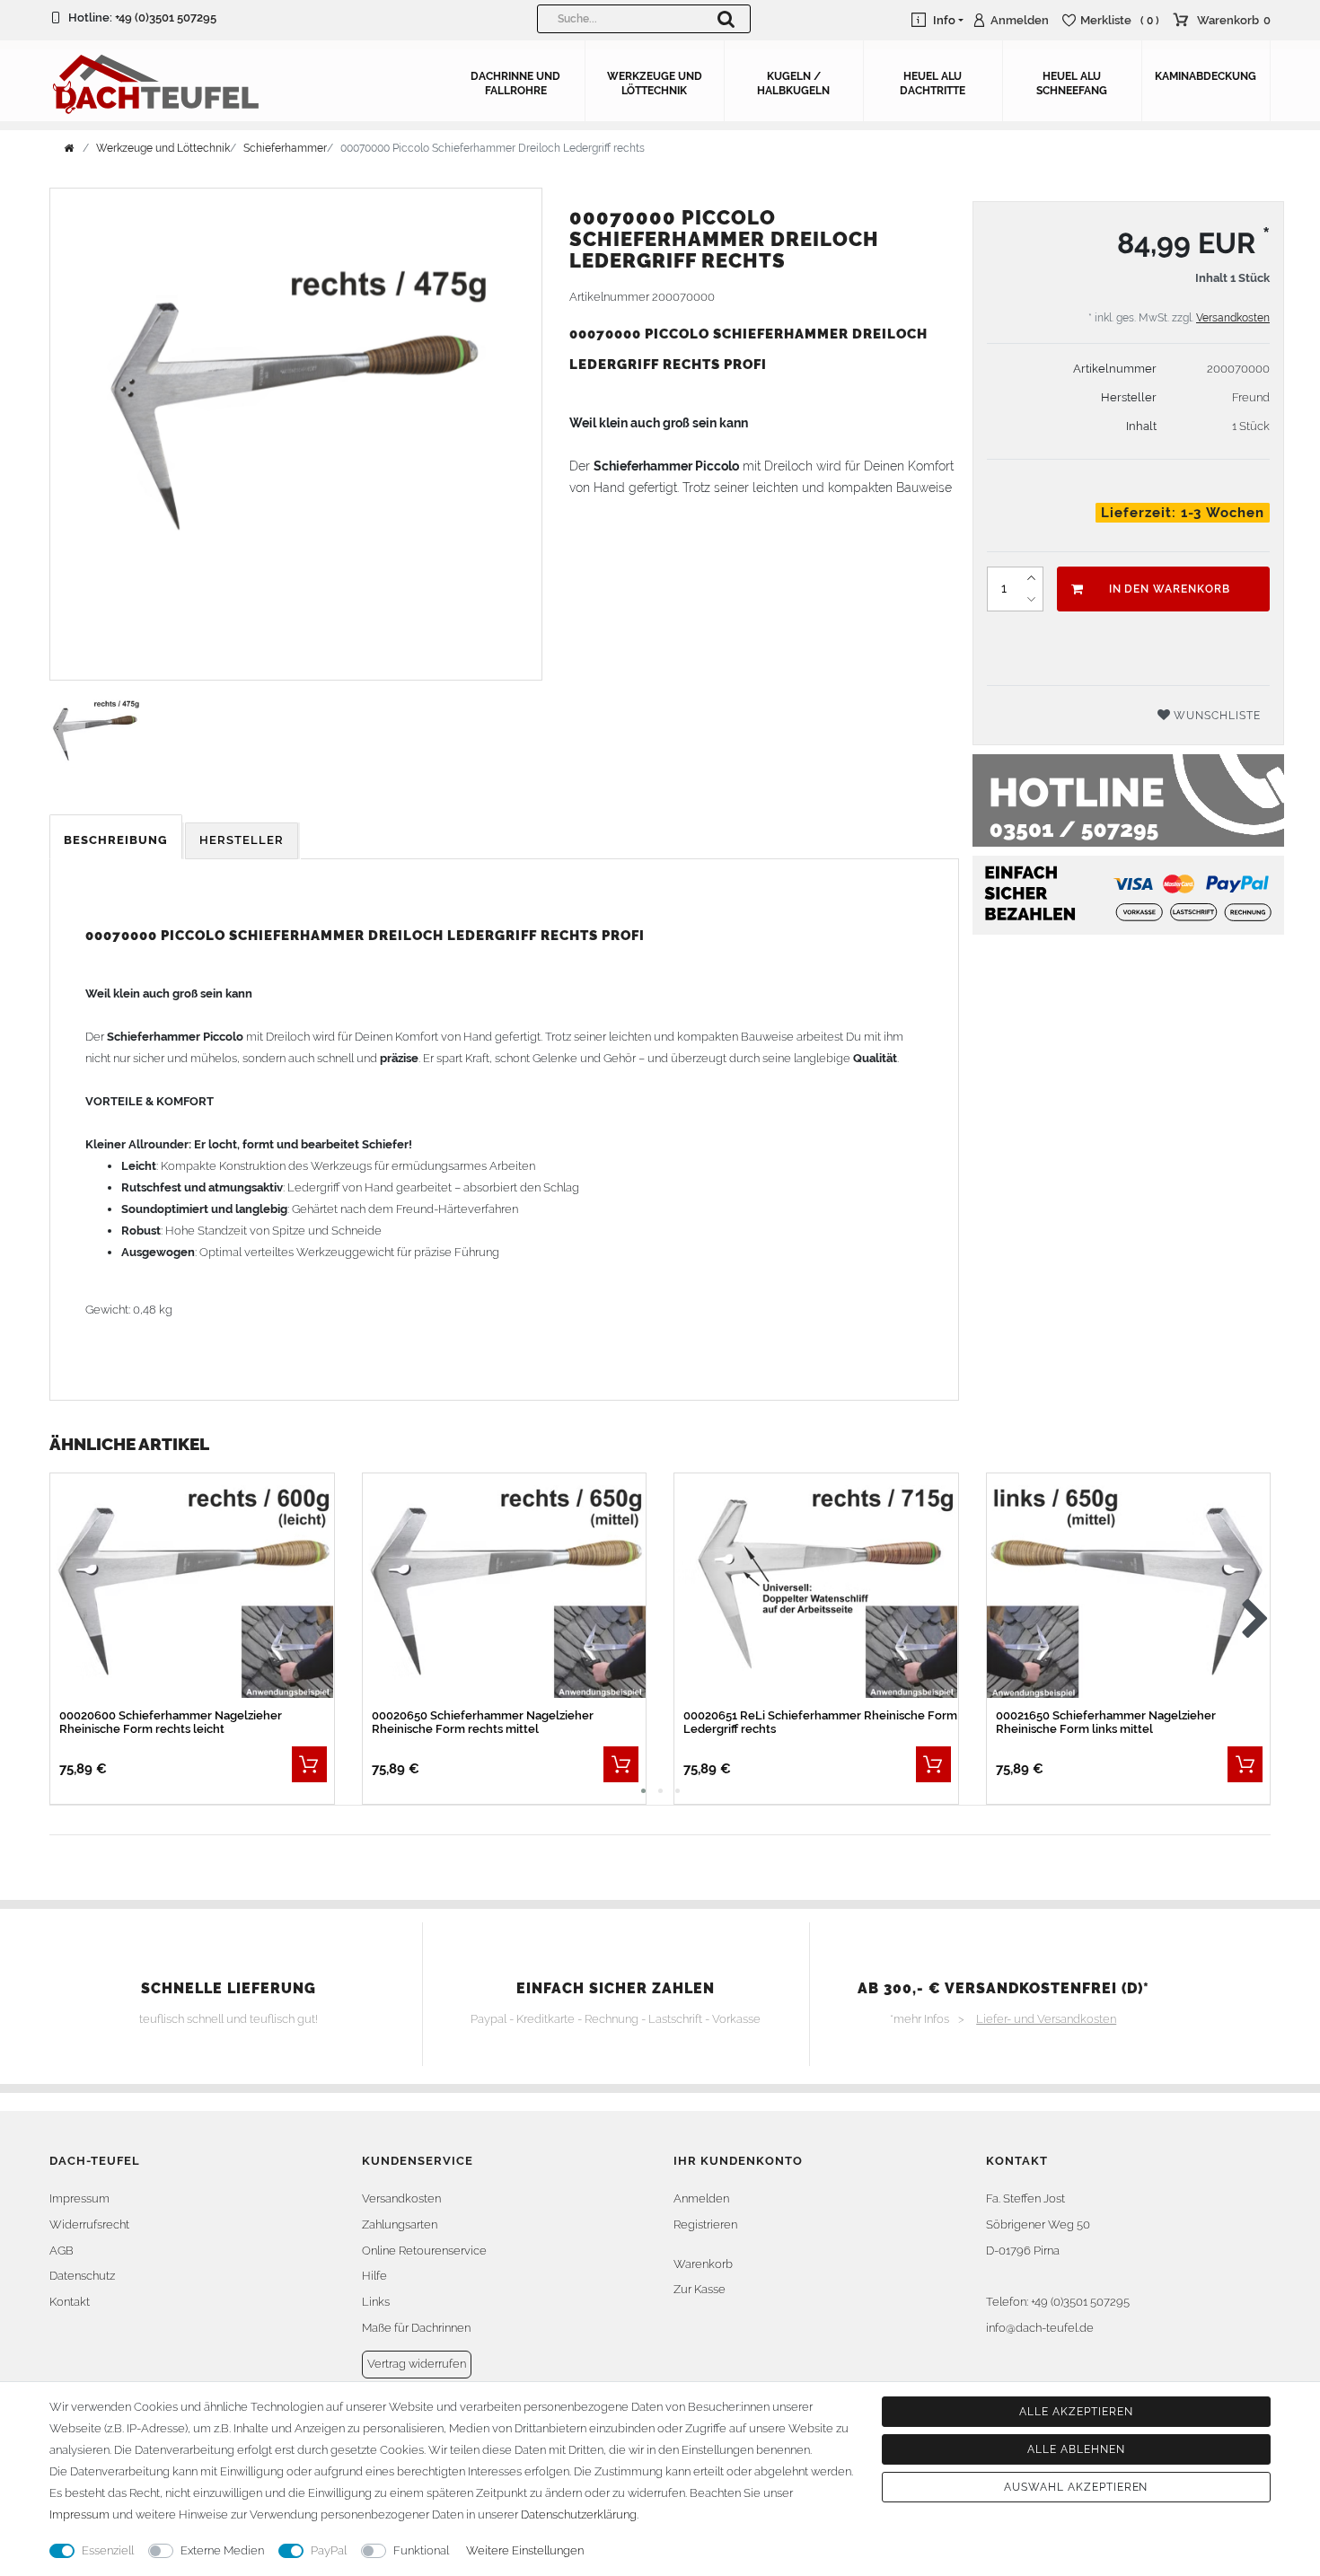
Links (376, 2302)
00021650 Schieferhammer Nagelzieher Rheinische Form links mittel (1106, 1722)
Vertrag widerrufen (417, 2364)
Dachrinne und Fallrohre (515, 84)
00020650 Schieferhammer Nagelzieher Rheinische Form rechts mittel (483, 1722)
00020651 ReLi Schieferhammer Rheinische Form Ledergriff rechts (820, 1722)
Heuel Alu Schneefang (1072, 84)
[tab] (117, 841)
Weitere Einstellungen (525, 2550)
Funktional (421, 2550)
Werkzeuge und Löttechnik (655, 84)
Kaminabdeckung (1206, 76)
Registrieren (705, 2224)
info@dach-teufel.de (1040, 2328)
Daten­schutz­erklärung (579, 2514)
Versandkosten (1233, 318)
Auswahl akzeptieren (1076, 2487)
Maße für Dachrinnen (416, 2328)
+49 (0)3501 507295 (166, 18)
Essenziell (108, 2550)
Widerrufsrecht (89, 2224)
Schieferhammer (285, 148)
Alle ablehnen (1076, 2449)
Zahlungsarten (400, 2224)
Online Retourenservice (424, 2251)
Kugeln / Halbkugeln (793, 84)
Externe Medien (222, 2550)
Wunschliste (1215, 716)
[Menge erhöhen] (1032, 578)
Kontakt (70, 2302)
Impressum (79, 2198)
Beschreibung (116, 840)
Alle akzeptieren (1076, 2412)
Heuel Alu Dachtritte (933, 84)
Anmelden (701, 2198)
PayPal (329, 2550)
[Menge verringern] (1032, 600)
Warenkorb (703, 2264)
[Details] (309, 1764)
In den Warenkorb (1170, 589)
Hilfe (374, 2276)
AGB (62, 2251)
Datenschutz (82, 2276)
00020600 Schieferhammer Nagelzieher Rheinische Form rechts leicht (171, 1722)
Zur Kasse (700, 2289)
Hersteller (242, 840)
